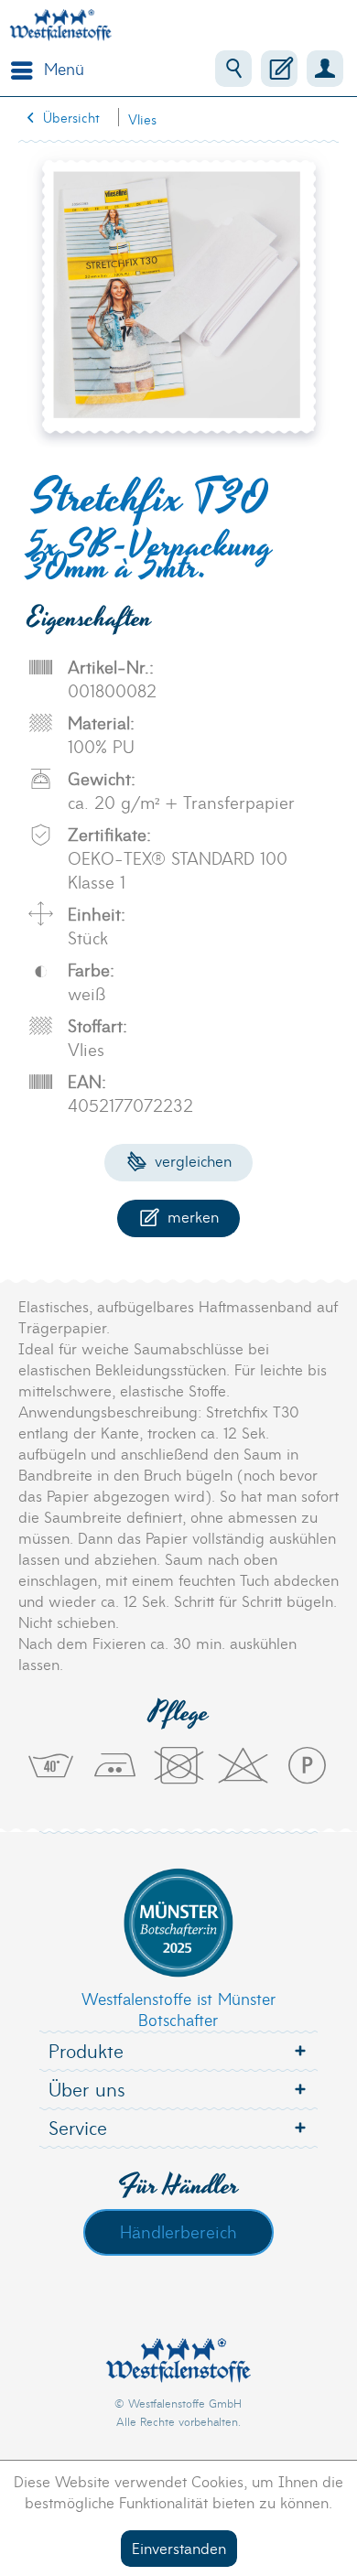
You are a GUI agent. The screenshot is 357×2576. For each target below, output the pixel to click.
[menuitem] (43, 69)
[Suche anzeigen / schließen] (233, 69)
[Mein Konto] (325, 69)
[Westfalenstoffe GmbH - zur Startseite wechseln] (60, 25)
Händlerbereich (178, 2231)
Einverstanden (179, 2547)
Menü (64, 68)
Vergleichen (191, 1160)
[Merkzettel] (279, 69)
